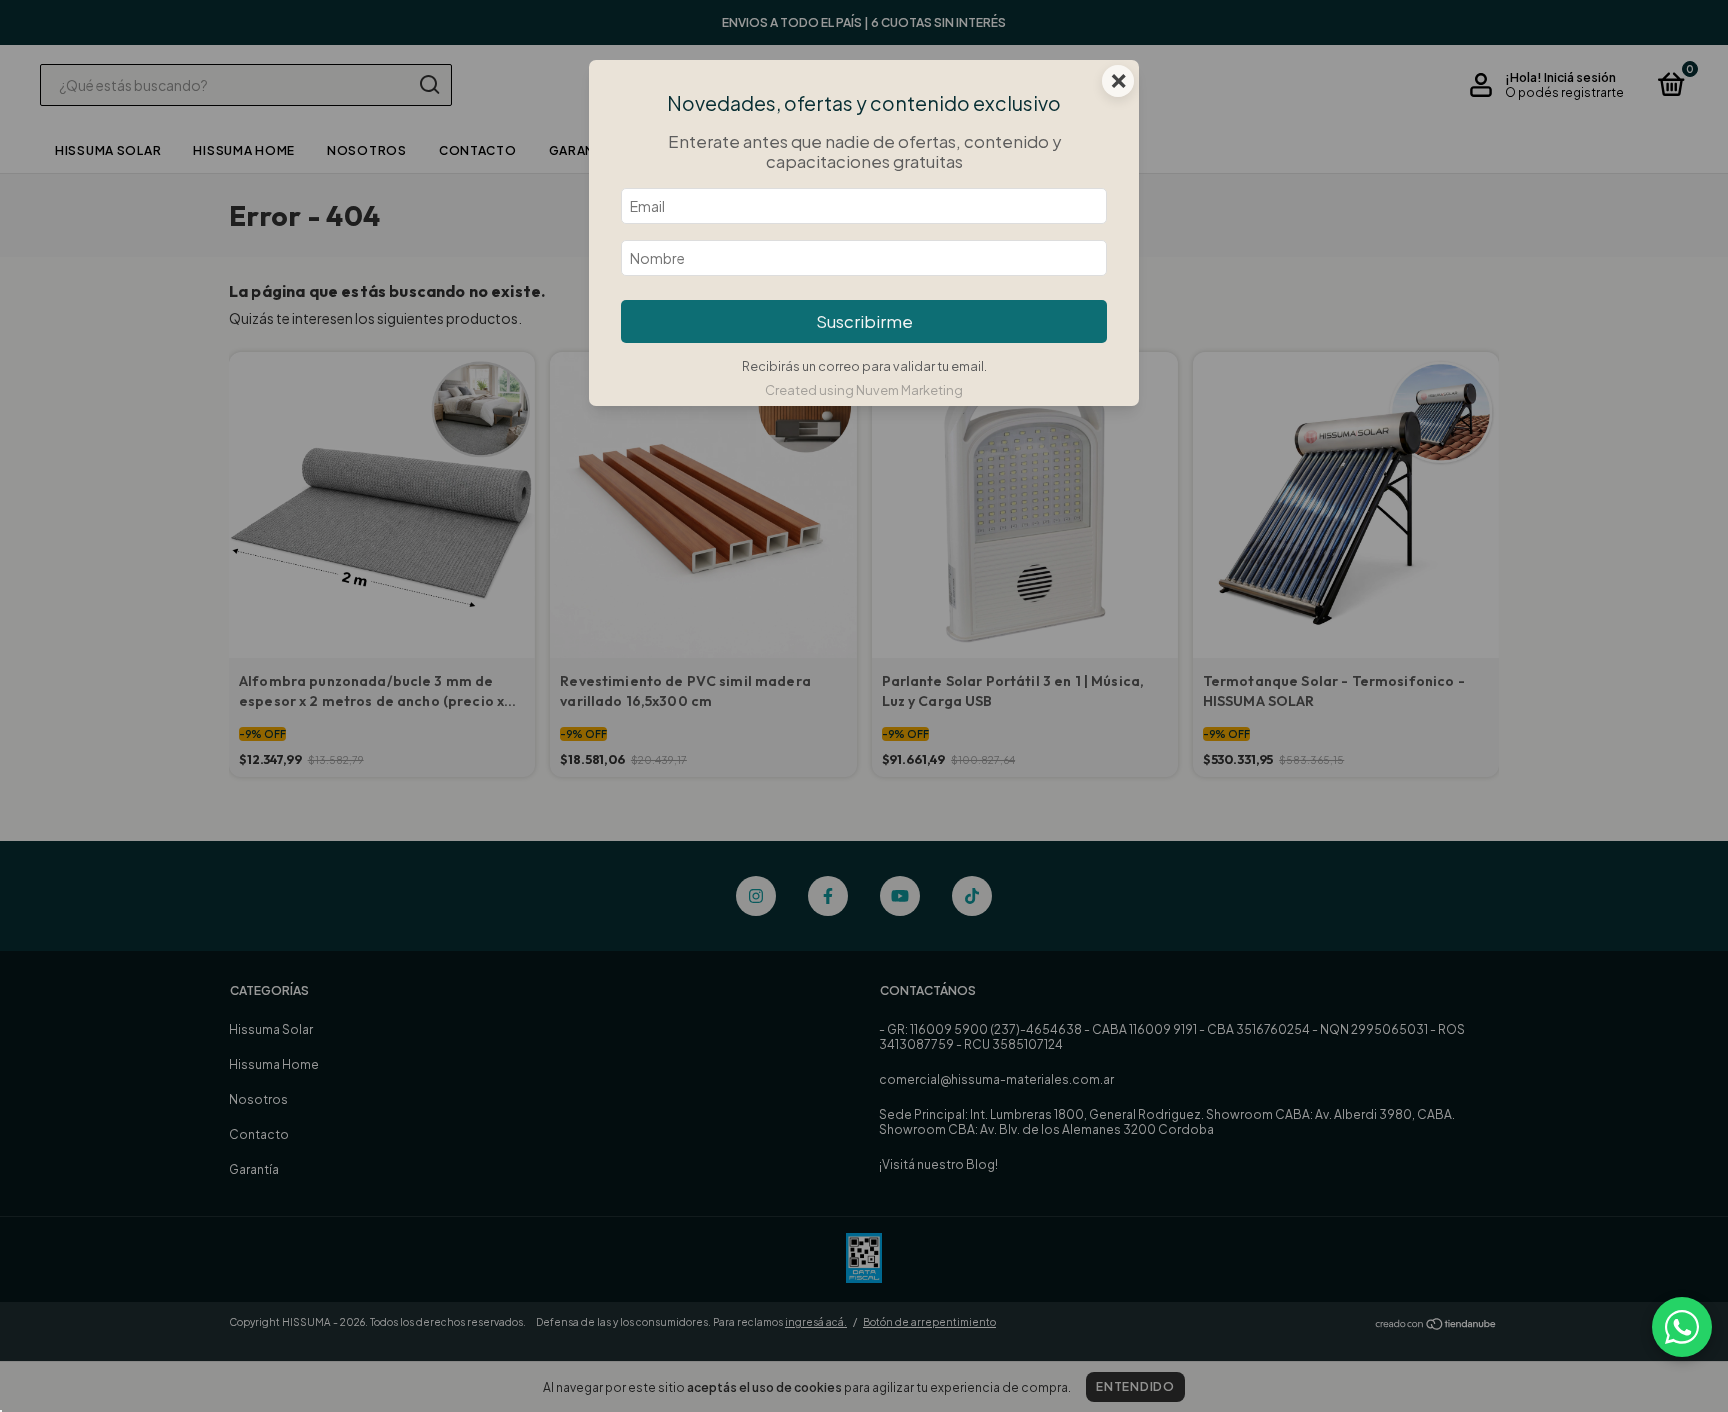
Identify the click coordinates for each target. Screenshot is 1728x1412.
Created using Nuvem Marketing (864, 390)
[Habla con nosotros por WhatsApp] (1682, 1327)
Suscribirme (864, 321)
